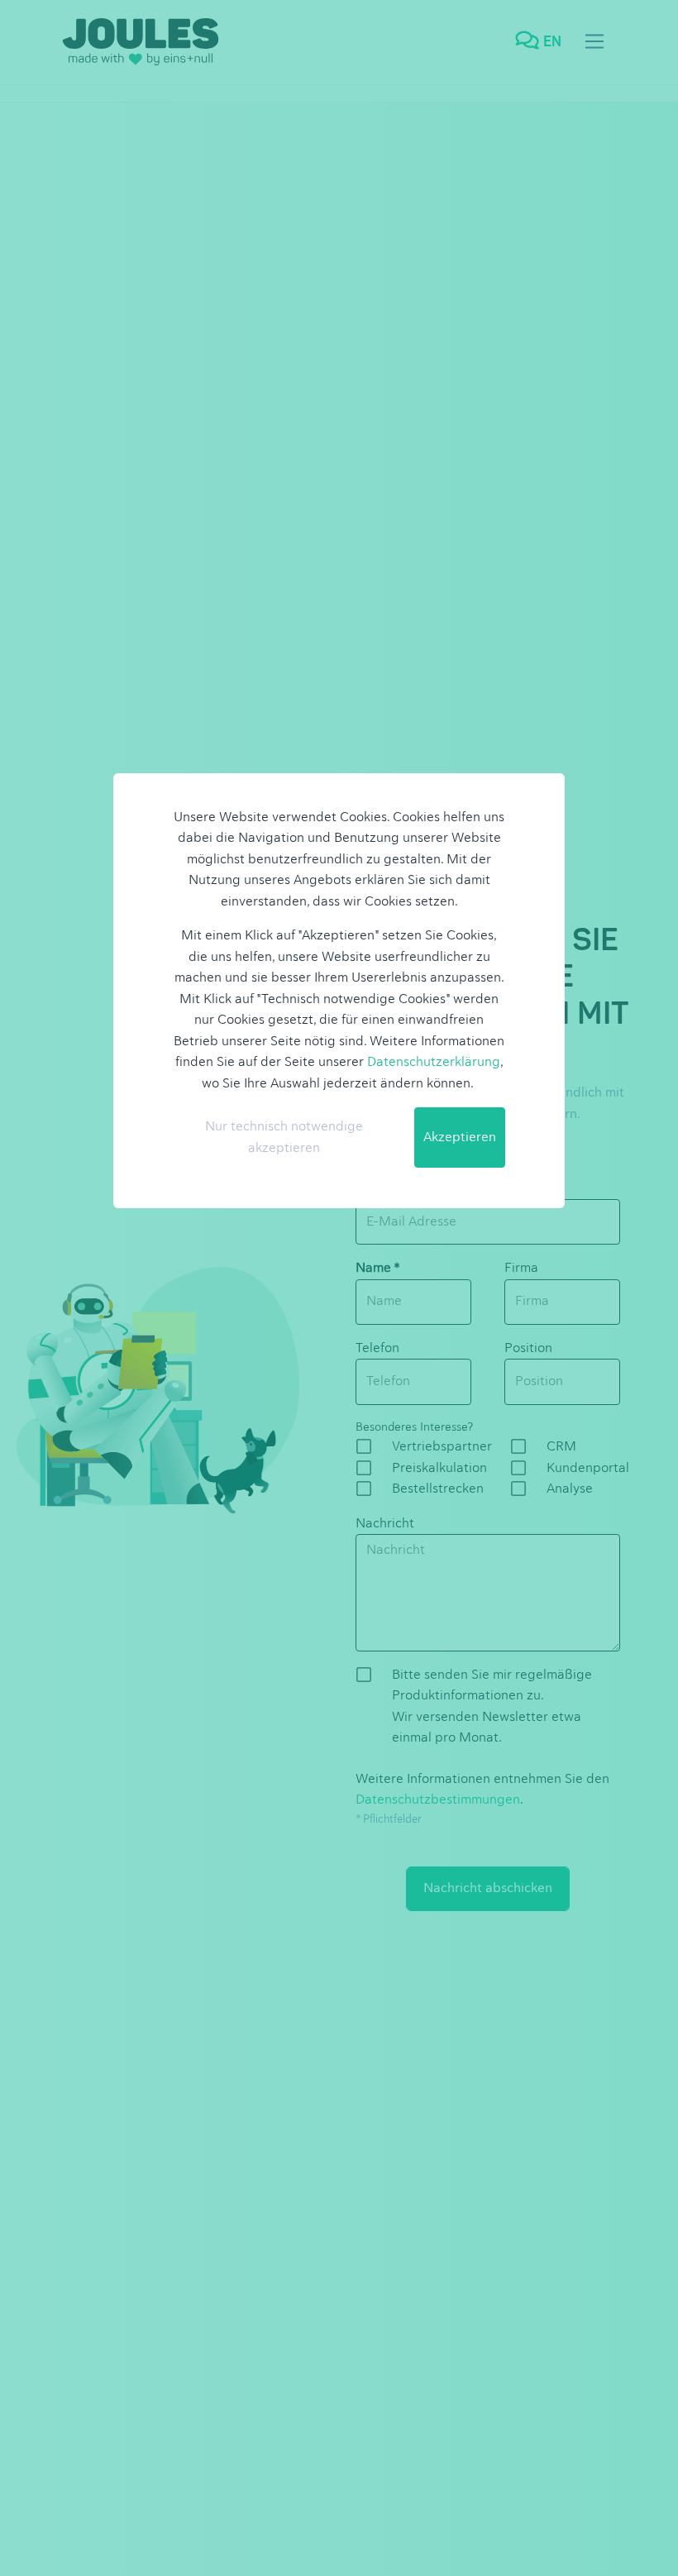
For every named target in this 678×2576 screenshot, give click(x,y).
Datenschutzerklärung (434, 1062)
